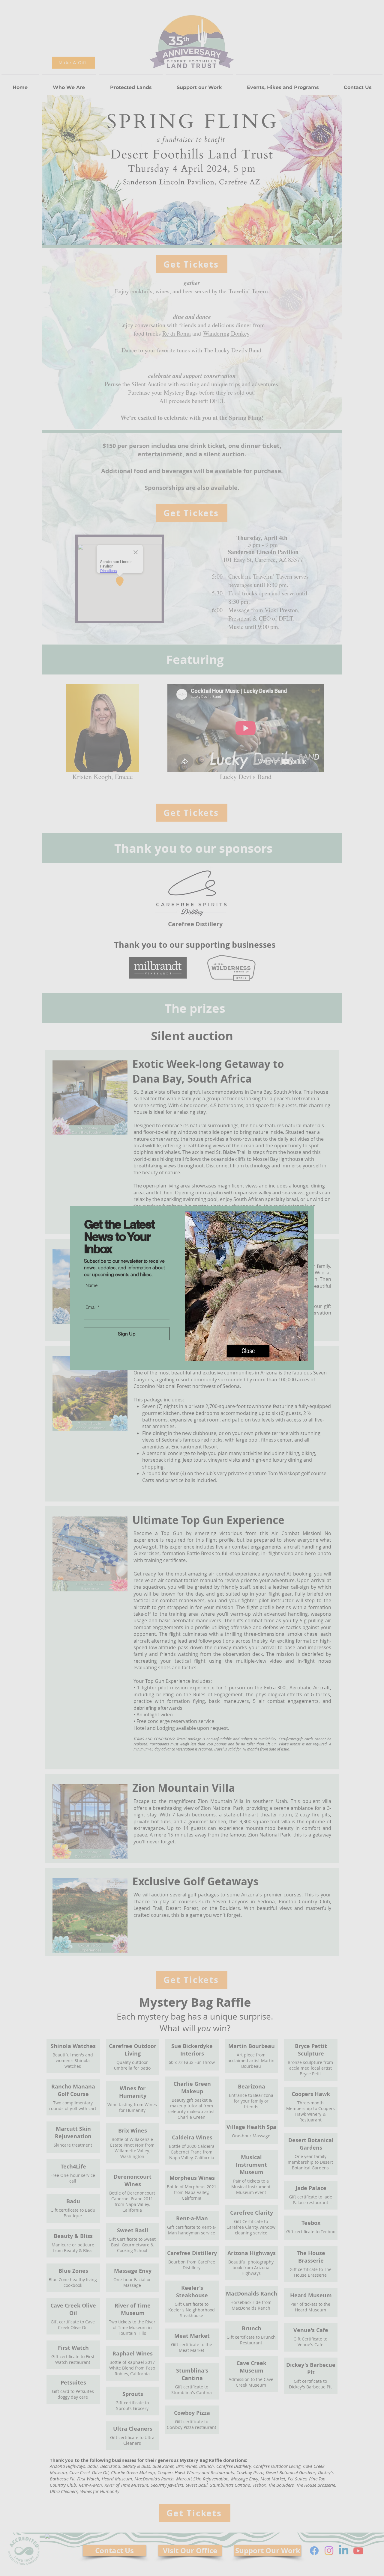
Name (91, 1285)
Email (91, 1307)
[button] (248, 1351)
